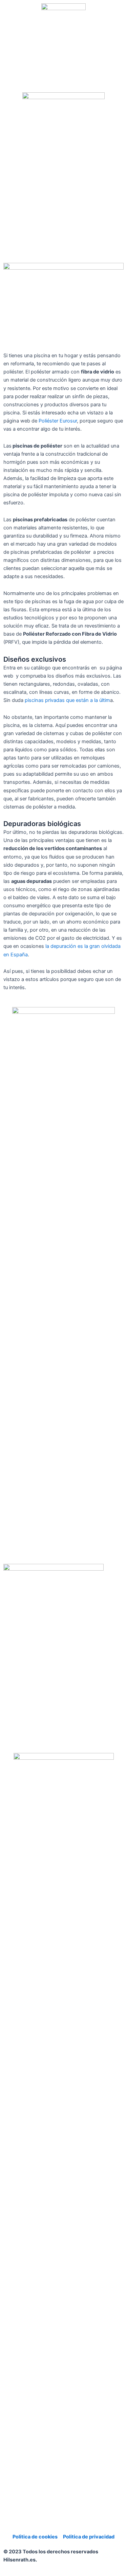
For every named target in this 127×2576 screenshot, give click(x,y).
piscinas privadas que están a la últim (67, 700)
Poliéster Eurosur (58, 421)
